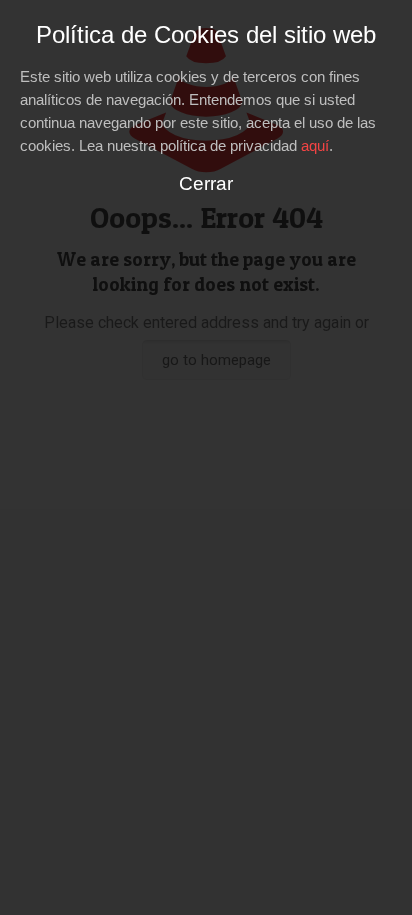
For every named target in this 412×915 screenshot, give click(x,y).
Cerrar (206, 183)
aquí (315, 145)
